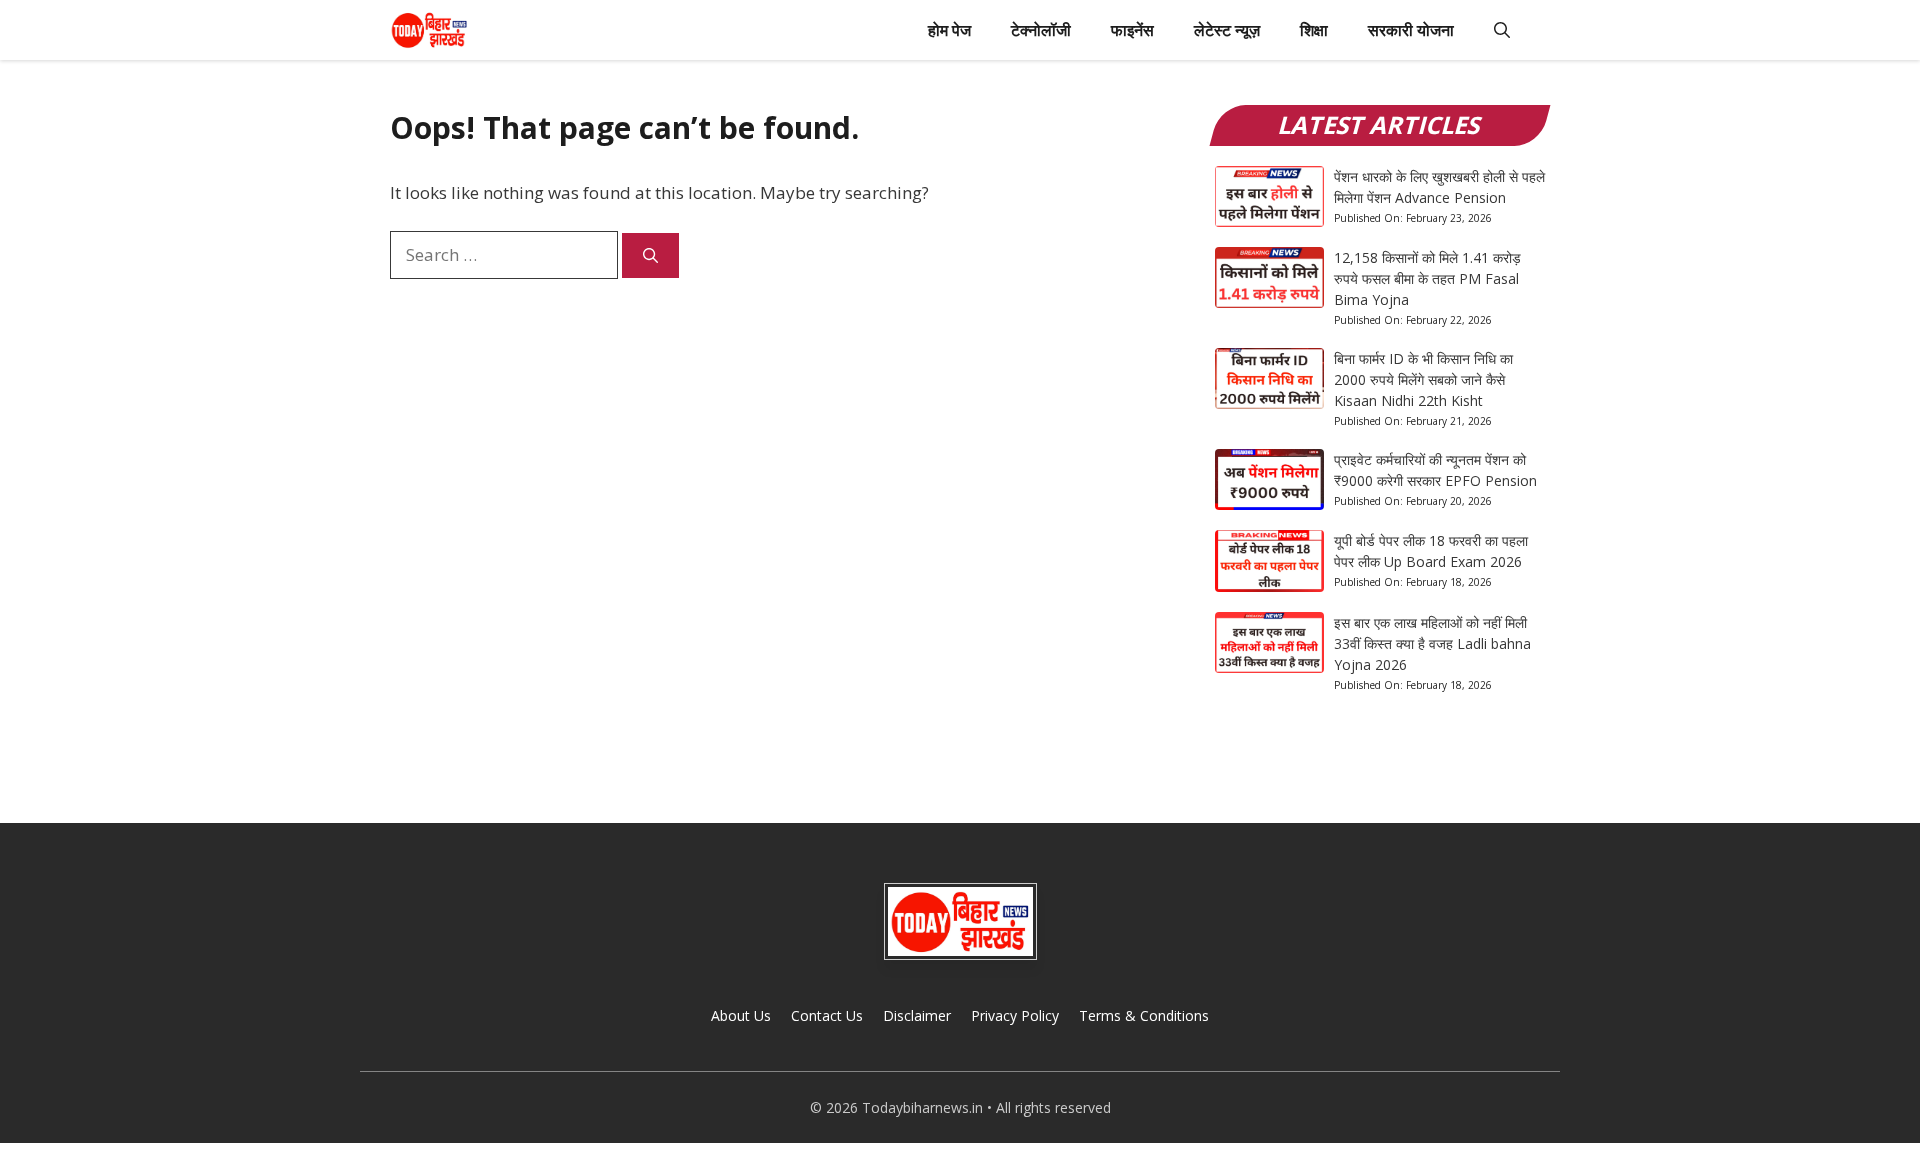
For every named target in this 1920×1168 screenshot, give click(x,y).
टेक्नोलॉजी (1041, 30)
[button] (1502, 30)
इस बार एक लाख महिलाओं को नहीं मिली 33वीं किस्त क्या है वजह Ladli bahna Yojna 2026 (1432, 643)
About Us (741, 1015)
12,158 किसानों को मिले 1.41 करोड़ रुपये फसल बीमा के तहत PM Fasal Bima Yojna (1427, 278)
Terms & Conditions (1144, 1015)
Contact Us (827, 1015)
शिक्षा (1314, 30)
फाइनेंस (1132, 30)
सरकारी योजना (1411, 30)
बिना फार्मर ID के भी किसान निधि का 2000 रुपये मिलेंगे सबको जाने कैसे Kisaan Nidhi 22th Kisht (1423, 379)
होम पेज (949, 30)
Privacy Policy (1015, 1015)
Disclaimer (917, 1015)
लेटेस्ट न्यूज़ (1227, 30)
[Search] (650, 255)
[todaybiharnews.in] (429, 30)
